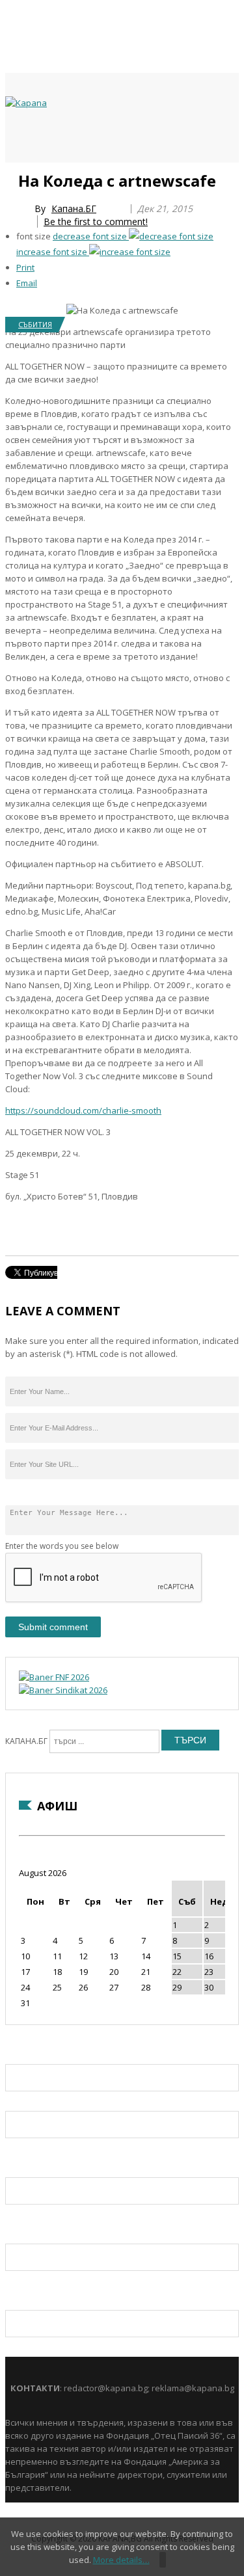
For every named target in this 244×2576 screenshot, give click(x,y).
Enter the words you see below (62, 1546)
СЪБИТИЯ (35, 324)
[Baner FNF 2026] (54, 1677)
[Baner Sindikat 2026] (63, 1690)
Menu (12, 177)
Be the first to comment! (96, 221)
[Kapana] (26, 103)
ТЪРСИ (190, 1740)
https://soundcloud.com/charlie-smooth (83, 1110)
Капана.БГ (74, 208)
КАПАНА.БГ (26, 1741)
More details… (121, 2560)
